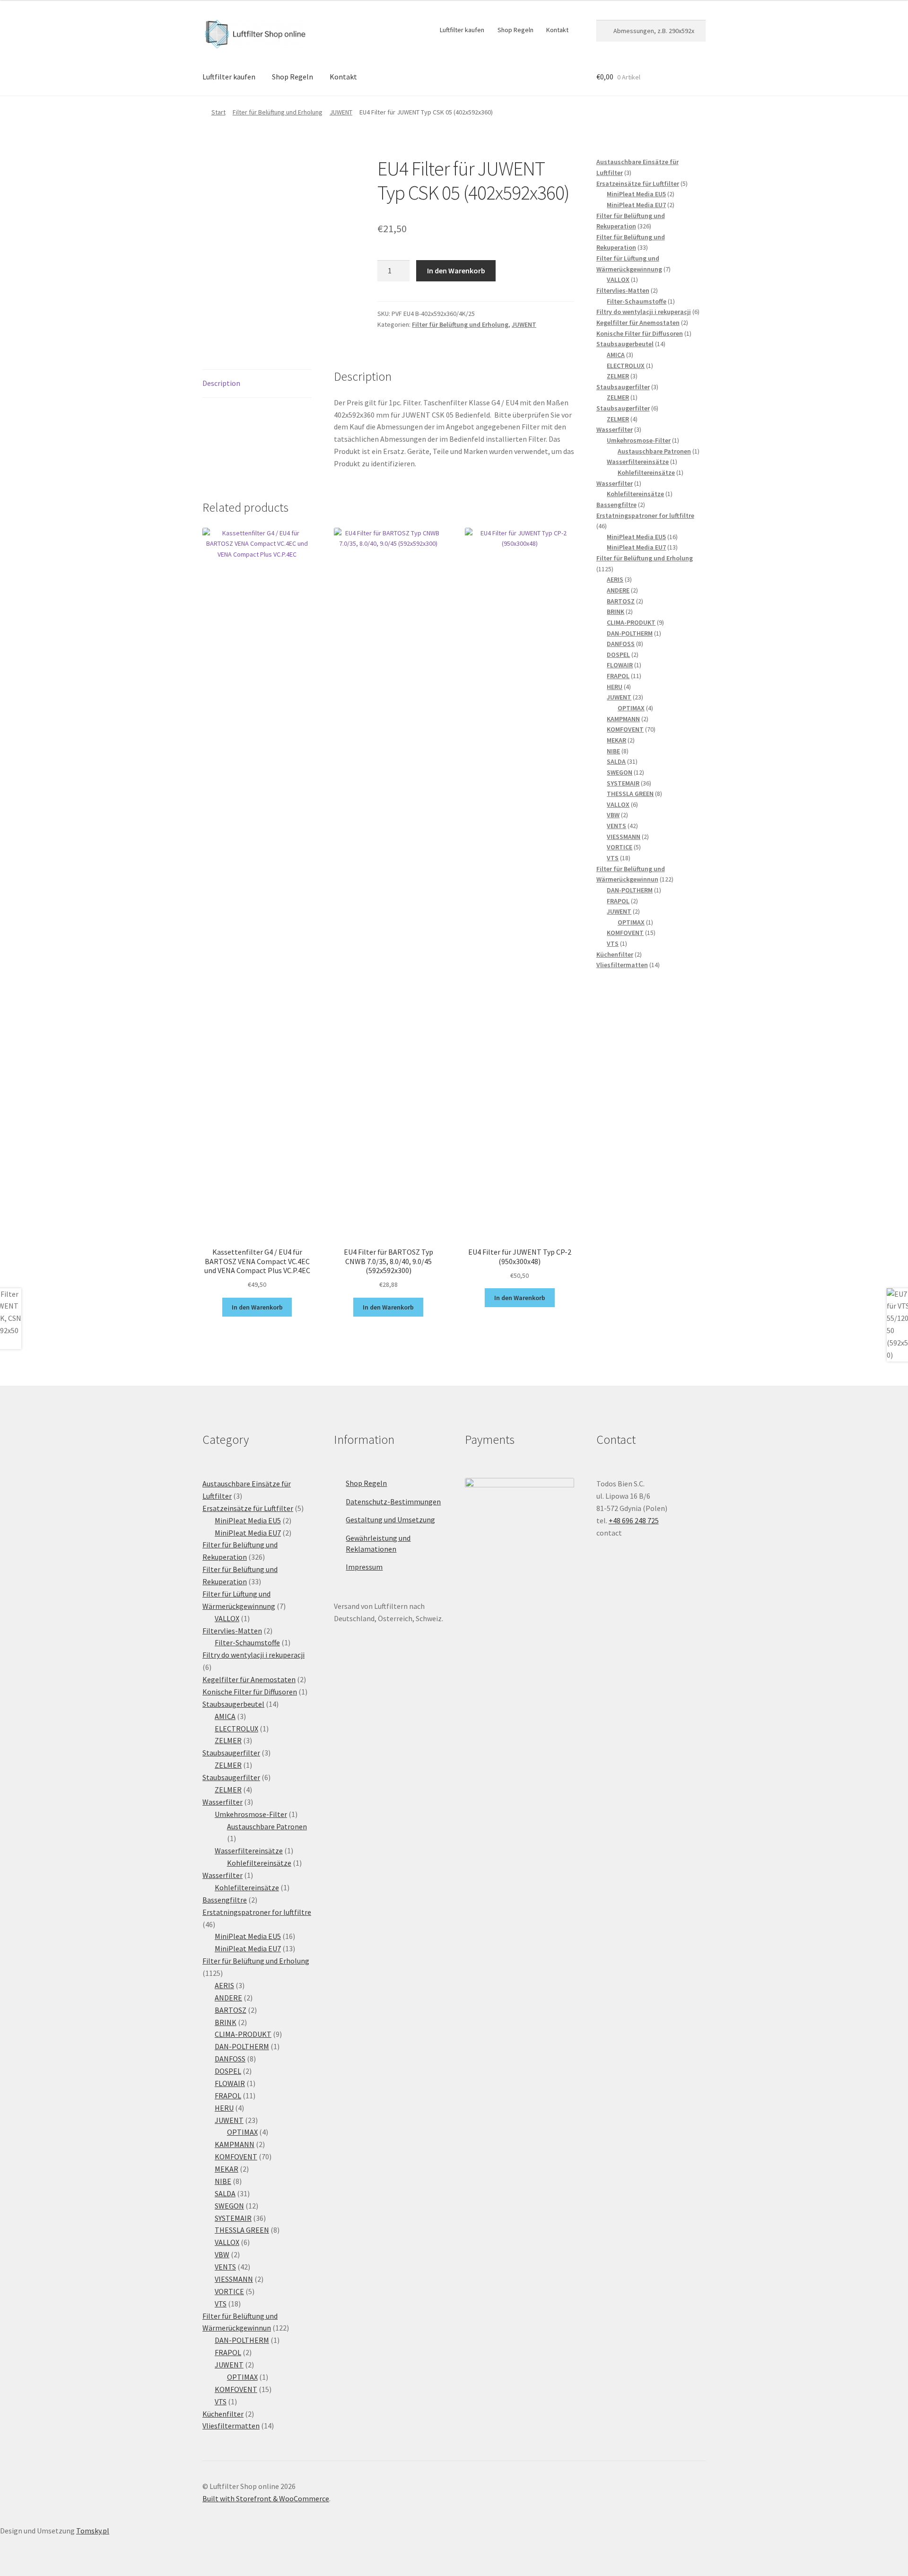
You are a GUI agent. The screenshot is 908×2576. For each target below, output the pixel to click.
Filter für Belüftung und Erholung (278, 112)
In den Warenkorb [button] (257, 1307)
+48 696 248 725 (634, 1520)
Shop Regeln (515, 30)
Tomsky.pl (93, 2531)
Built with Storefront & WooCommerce (266, 2498)
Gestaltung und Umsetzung (390, 1519)
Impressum (364, 1567)
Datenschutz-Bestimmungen (393, 1502)
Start (218, 112)
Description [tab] (221, 383)
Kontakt (557, 30)
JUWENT (341, 112)
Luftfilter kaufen (462, 30)
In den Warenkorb (456, 271)
